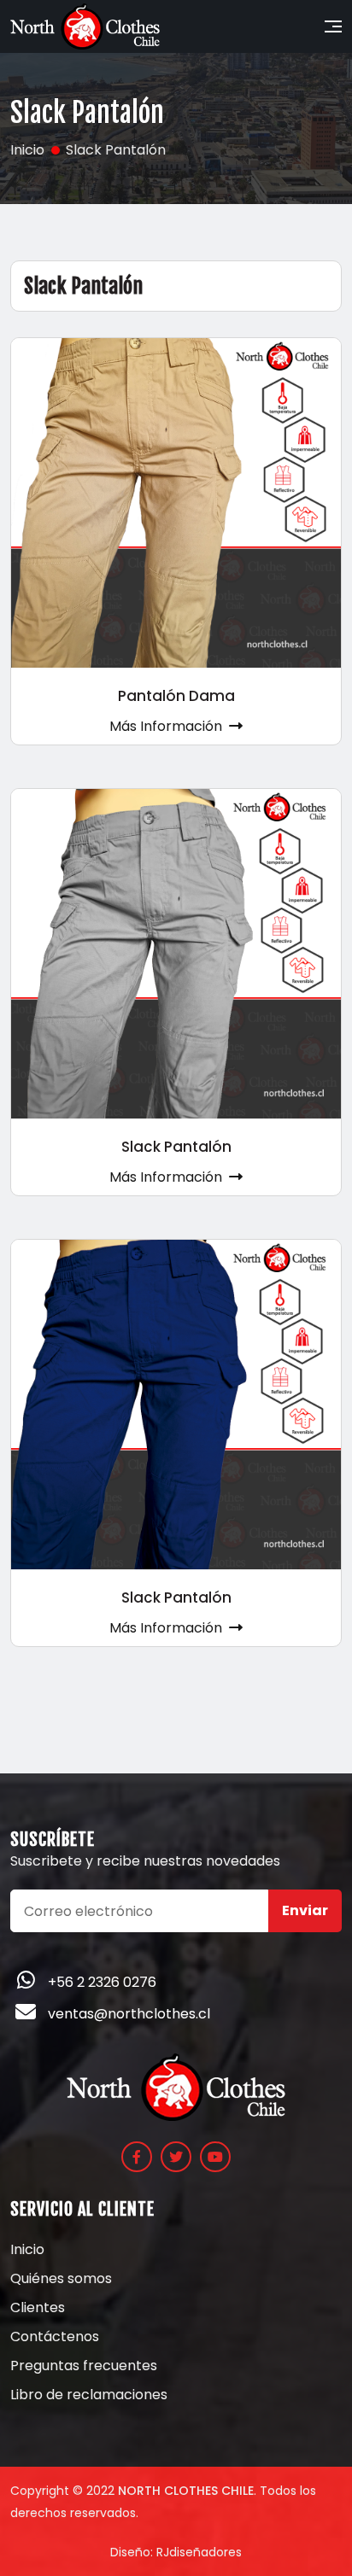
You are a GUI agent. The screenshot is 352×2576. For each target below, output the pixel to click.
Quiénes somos (61, 2279)
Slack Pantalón (176, 1147)
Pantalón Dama (176, 696)
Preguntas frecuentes (84, 2366)
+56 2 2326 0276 (102, 1982)
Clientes (38, 2308)
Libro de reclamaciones (89, 2395)
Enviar (305, 1910)
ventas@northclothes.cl (129, 2014)
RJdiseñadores (199, 2552)
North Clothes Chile (186, 2491)
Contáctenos (55, 2337)
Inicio (27, 2250)
